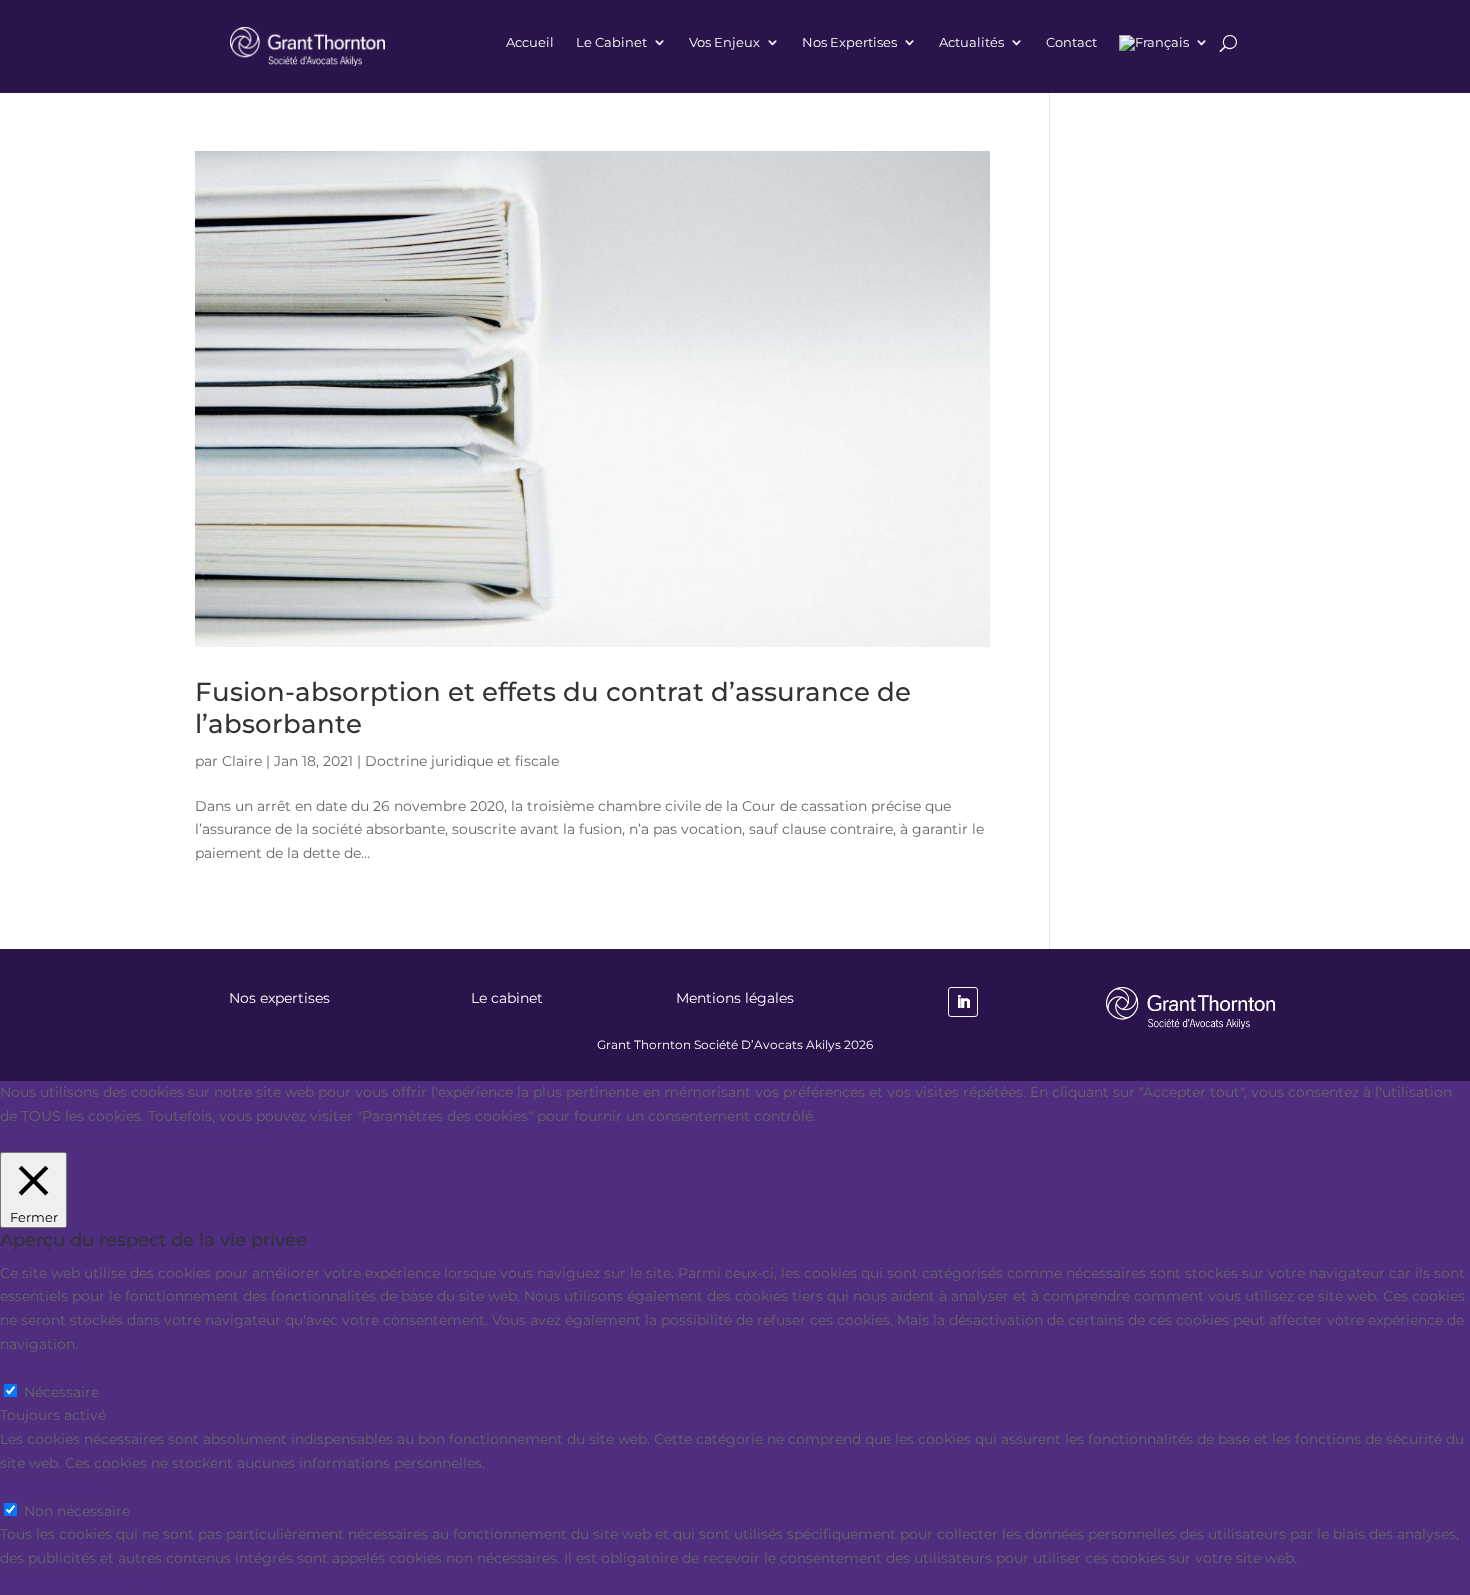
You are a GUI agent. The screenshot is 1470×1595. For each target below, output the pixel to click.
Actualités (971, 42)
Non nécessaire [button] (53, 1487)
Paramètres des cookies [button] (83, 1139)
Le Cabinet (611, 42)
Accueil (530, 42)
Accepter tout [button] (219, 1139)
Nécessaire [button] (37, 1368)
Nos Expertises (849, 42)
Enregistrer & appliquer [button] (81, 1582)
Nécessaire (61, 1392)
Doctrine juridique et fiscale (462, 761)
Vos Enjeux (724, 42)
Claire (242, 761)
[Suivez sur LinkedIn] (963, 1002)
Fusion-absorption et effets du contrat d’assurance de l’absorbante (553, 707)
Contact (1071, 42)
